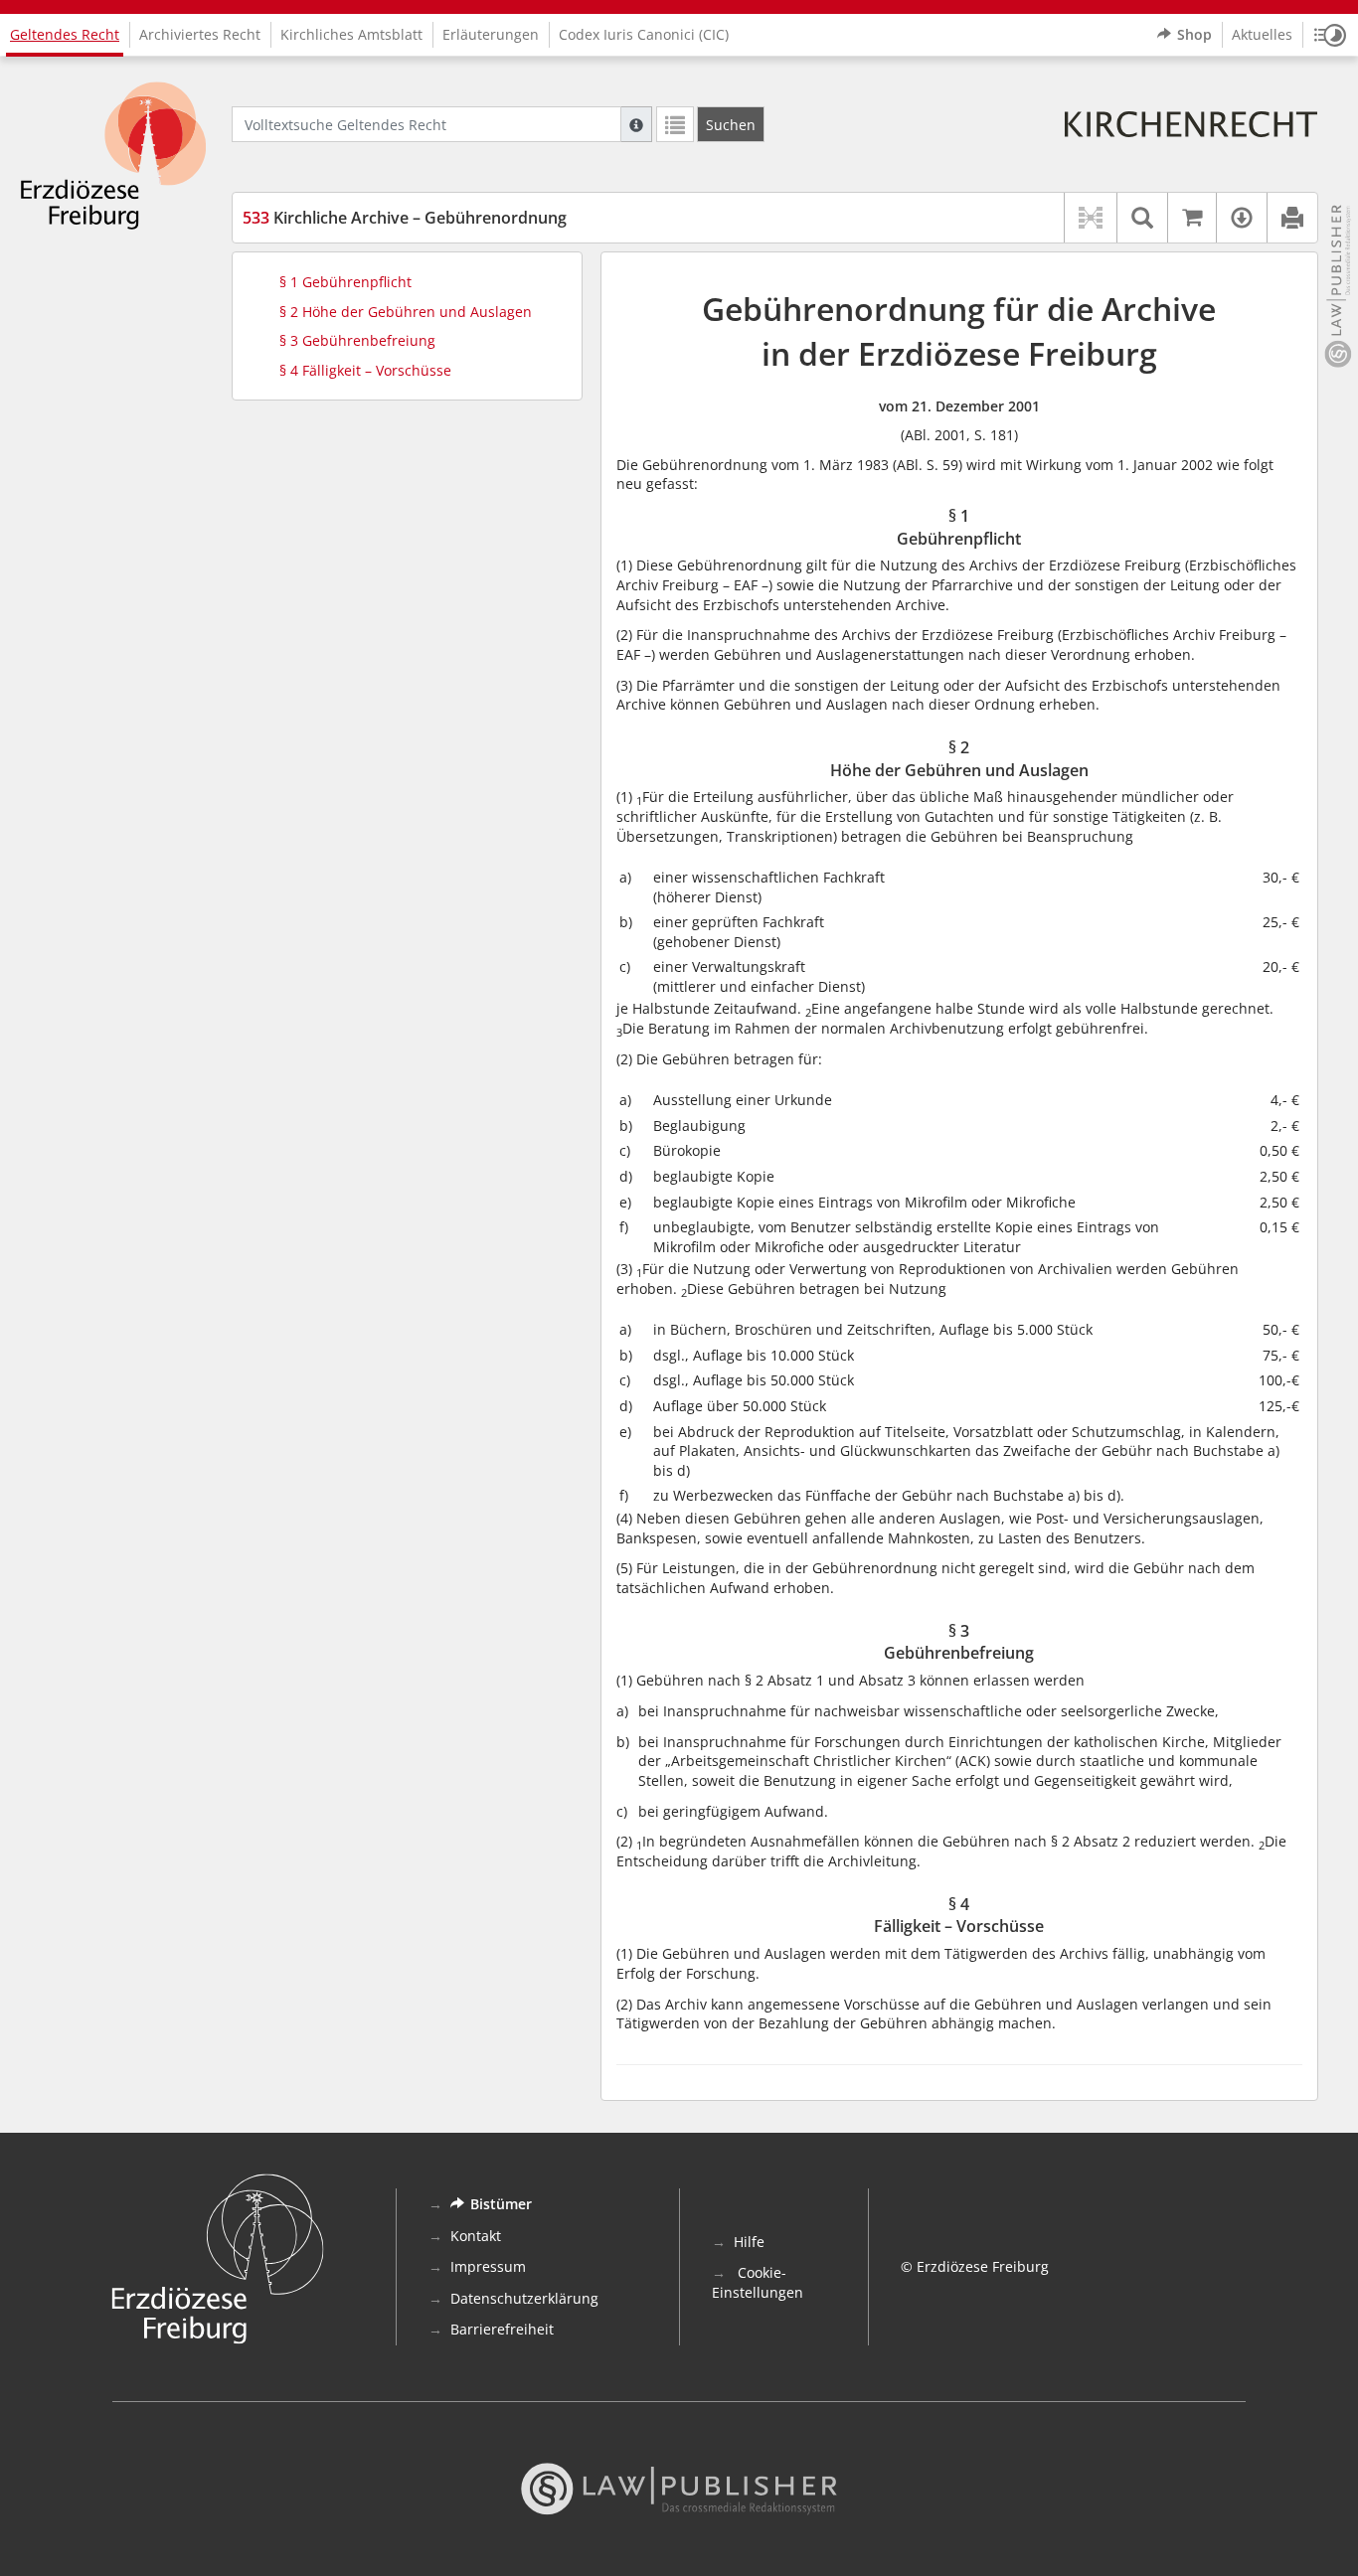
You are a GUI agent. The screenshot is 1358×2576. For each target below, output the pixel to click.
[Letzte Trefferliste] (675, 124)
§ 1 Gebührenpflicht (345, 282)
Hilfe (749, 2242)
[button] (1330, 35)
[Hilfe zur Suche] (636, 124)
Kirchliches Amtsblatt (351, 34)
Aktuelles (1262, 34)
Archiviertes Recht (200, 34)
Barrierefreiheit (502, 2329)
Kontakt (476, 2236)
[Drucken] (1292, 218)
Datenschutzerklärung (524, 2298)
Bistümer (501, 2204)
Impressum (488, 2266)
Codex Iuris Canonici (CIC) (644, 34)
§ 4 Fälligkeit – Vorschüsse (365, 370)
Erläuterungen (491, 34)
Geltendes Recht (65, 34)
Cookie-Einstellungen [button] (758, 2282)
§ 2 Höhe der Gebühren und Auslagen (406, 312)
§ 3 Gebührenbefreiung (357, 340)
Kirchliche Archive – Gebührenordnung (405, 218)
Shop (1194, 34)
